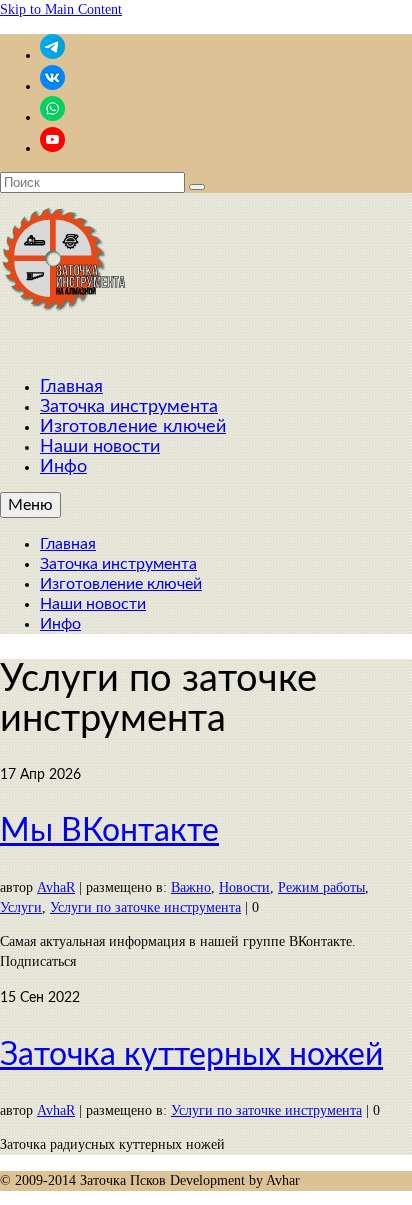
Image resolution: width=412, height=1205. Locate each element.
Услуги (21, 907)
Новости (244, 887)
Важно (191, 887)
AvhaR (56, 887)
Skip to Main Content (61, 9)
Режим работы (321, 887)
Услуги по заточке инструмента (145, 907)
